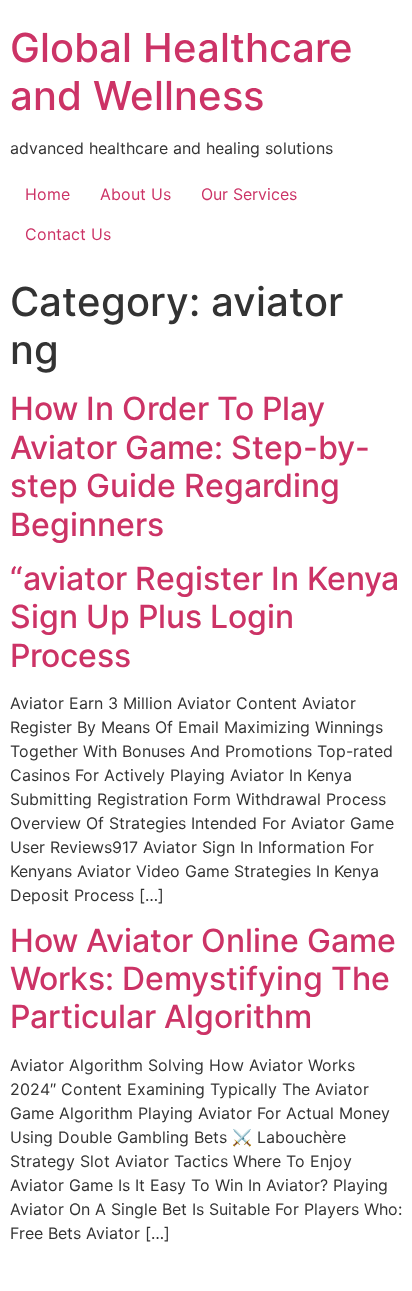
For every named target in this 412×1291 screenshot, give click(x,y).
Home (47, 194)
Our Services (249, 194)
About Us (135, 194)
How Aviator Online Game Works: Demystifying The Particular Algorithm (203, 979)
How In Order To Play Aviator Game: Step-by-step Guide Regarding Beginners (190, 466)
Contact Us (68, 234)
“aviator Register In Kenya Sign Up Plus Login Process (204, 617)
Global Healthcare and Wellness (181, 71)
